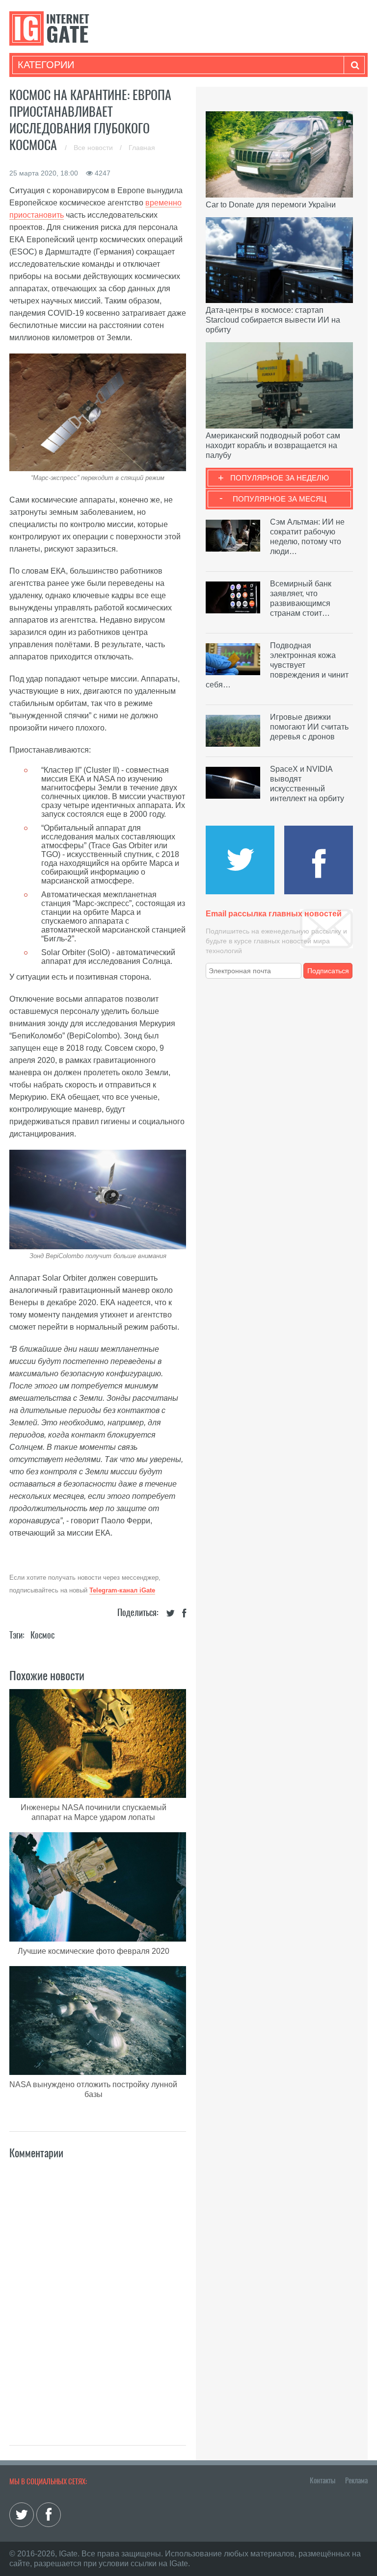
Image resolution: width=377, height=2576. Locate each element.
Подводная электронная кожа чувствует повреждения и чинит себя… (277, 665)
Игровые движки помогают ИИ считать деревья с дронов (309, 727)
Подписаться (328, 971)
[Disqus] (98, 2292)
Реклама (356, 2480)
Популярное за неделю (280, 478)
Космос (42, 1635)
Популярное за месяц (280, 499)
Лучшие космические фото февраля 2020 (94, 1951)
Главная (142, 148)
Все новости (94, 148)
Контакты (323, 2480)
